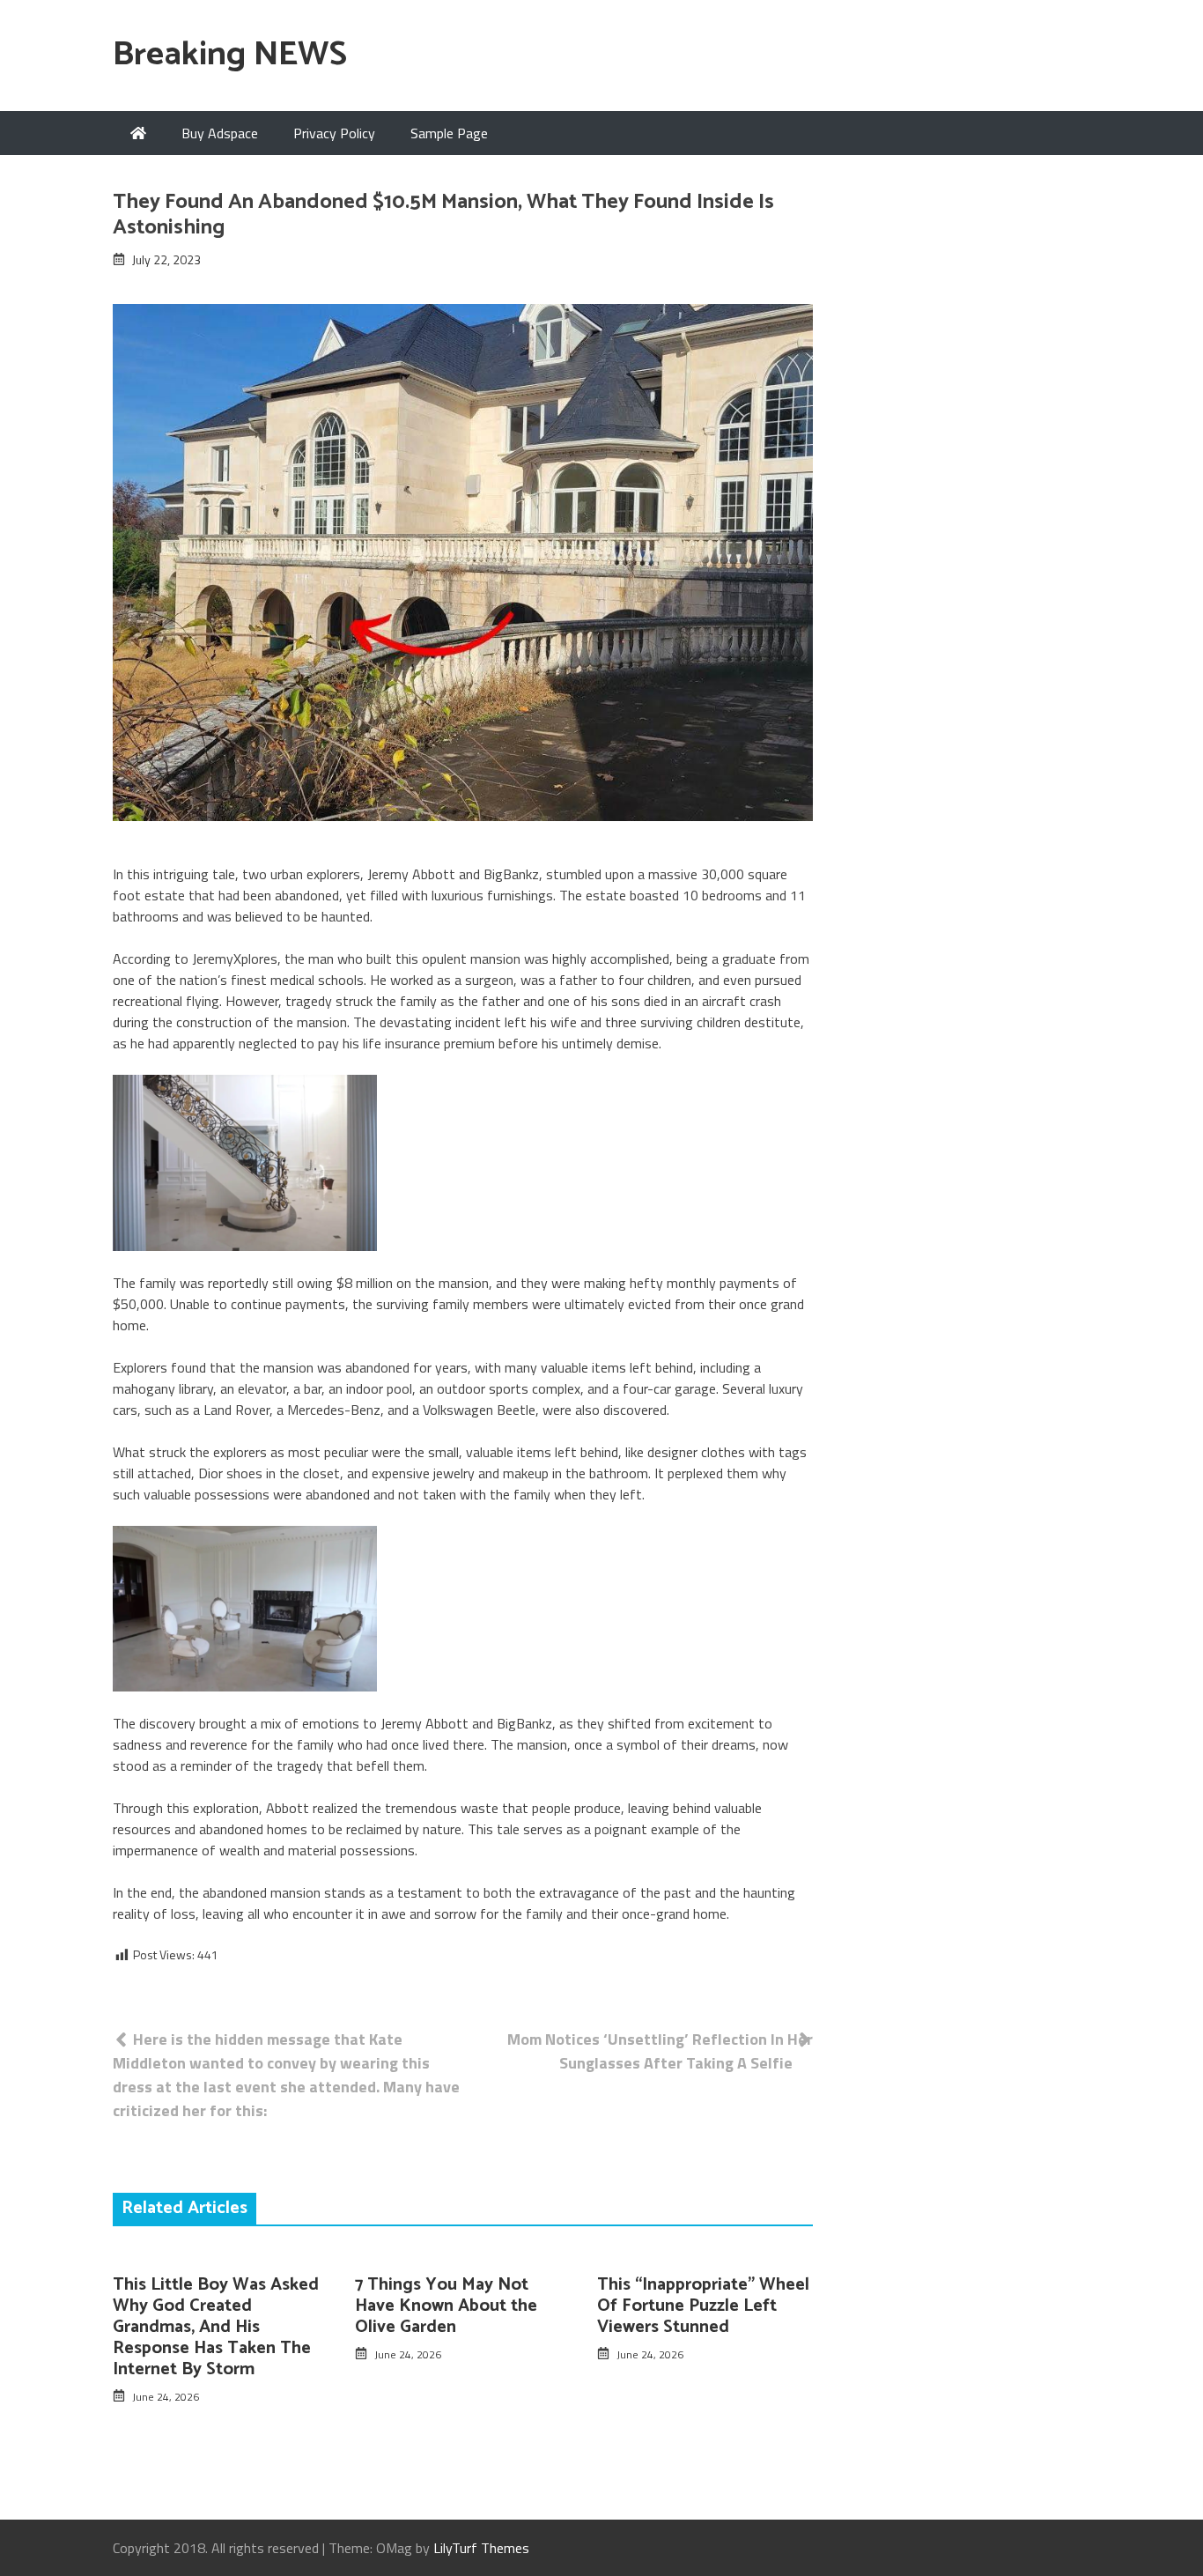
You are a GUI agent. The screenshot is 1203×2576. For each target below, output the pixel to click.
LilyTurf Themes (481, 2548)
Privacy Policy (334, 133)
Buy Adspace (220, 133)
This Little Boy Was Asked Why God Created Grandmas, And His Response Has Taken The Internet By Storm (216, 2327)
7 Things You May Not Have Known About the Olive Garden (446, 2306)
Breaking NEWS (230, 55)
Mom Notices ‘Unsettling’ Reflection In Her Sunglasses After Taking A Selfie (660, 2051)
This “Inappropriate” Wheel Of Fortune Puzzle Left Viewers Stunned (703, 2306)
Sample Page (449, 133)
